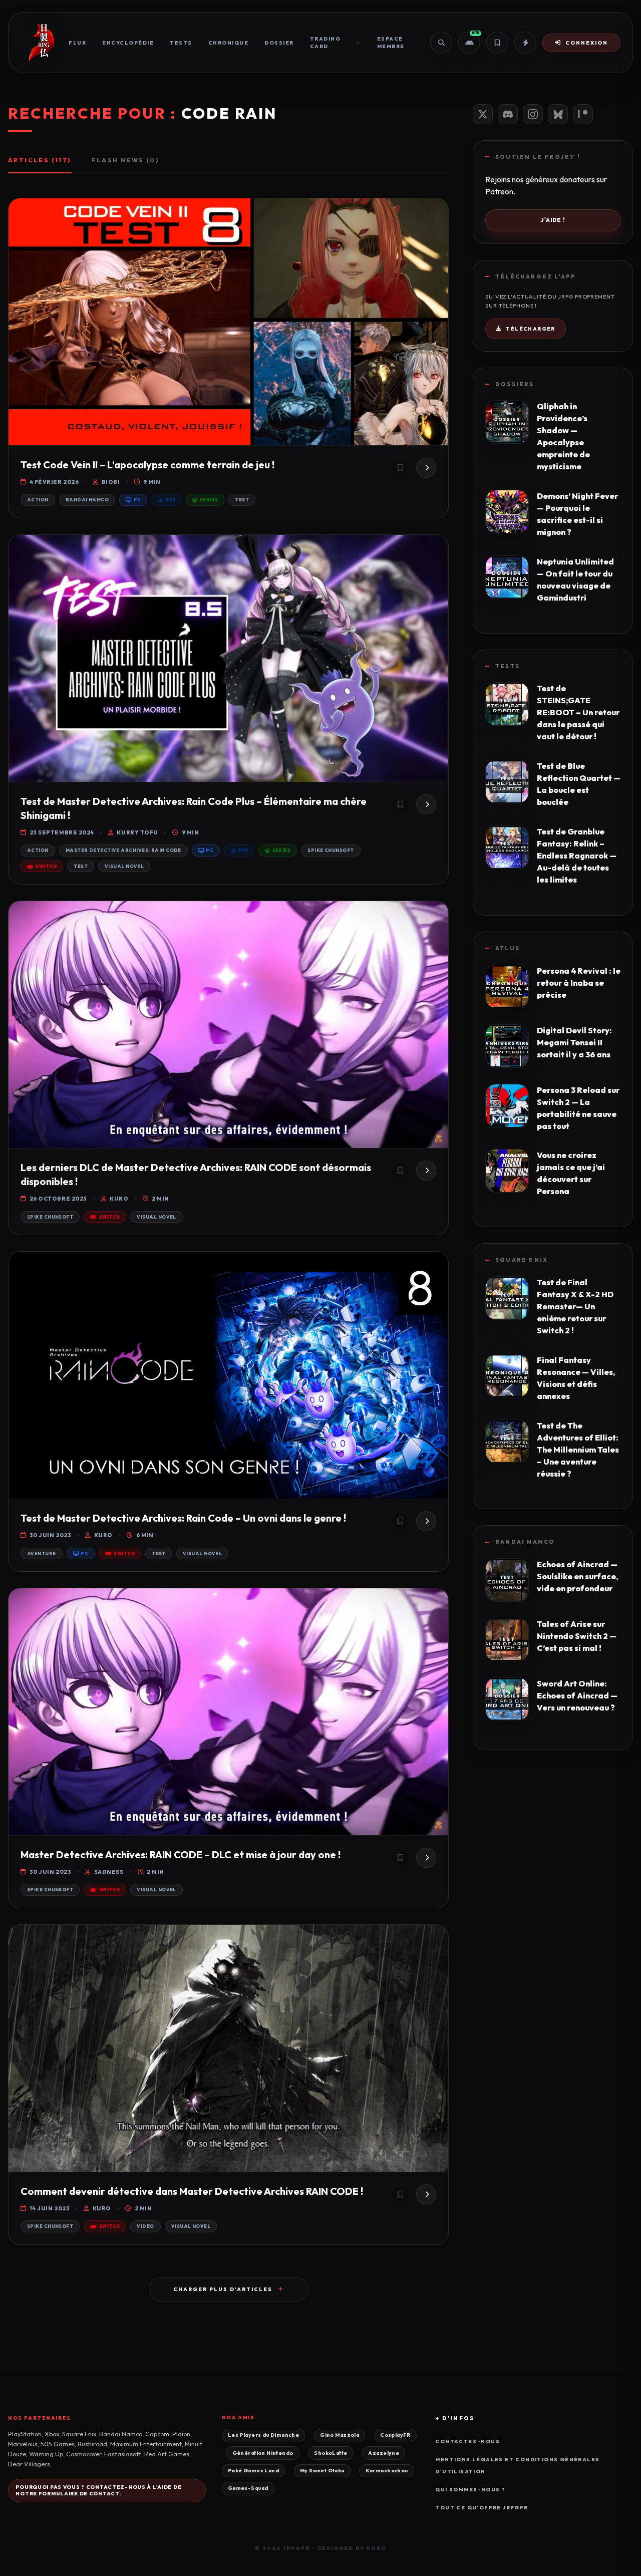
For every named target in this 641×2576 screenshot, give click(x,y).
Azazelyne (384, 2453)
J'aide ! (553, 220)
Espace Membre (391, 43)
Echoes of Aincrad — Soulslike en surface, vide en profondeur (577, 1576)
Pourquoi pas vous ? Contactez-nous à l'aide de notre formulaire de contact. (98, 2490)
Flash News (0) (126, 160)
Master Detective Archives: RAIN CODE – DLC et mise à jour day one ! (181, 1854)
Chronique (229, 43)
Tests (181, 43)
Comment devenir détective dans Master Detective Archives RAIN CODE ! (192, 2191)
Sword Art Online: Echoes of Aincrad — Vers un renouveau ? (577, 1695)
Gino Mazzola (340, 2435)
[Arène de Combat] (525, 43)
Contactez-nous (467, 2442)
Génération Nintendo (263, 2453)
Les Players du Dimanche (263, 2435)
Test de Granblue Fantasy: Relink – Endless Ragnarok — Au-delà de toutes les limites (577, 855)
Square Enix (522, 1260)
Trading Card (326, 43)
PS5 (171, 500)
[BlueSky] (558, 114)
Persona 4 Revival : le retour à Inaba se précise (579, 983)
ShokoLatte (331, 2453)
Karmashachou (387, 2471)
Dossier (279, 43)
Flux (77, 43)
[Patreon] (583, 114)
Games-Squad (248, 2488)
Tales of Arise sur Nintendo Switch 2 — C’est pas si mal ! (577, 1636)
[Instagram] (533, 114)
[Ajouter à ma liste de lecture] (400, 468)
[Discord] (508, 114)
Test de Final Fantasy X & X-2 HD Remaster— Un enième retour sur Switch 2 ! (575, 1306)
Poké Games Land (253, 2471)
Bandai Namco (87, 500)
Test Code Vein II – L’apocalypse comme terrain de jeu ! (147, 465)
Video (145, 2226)
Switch (46, 866)
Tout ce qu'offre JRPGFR (482, 2508)
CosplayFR (395, 2435)
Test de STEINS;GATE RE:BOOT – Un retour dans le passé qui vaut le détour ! (578, 712)
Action (38, 500)
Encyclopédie (128, 43)
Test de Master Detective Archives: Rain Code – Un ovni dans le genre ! (183, 1518)
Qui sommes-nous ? (470, 2490)
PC (137, 500)
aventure (42, 1553)
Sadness (109, 1872)
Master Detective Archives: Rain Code (123, 850)
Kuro (119, 1199)
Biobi (111, 482)
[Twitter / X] (483, 114)
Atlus (508, 948)
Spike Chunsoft (331, 850)
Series (209, 500)
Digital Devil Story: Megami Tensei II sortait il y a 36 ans (574, 1042)
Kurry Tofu (137, 832)
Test (242, 500)
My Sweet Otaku (322, 2471)
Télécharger (530, 329)
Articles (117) (40, 160)
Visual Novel (124, 866)
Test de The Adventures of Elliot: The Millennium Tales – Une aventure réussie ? (578, 1450)
